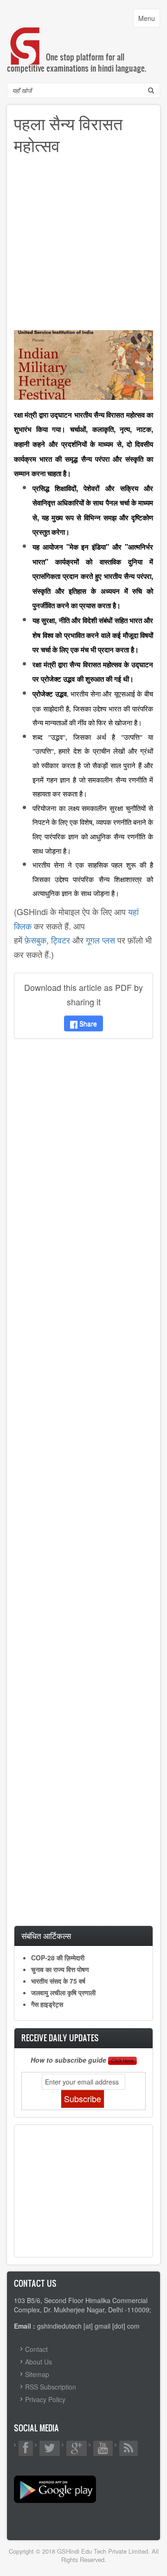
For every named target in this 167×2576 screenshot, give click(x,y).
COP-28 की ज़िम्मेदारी (58, 1958)
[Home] (26, 37)
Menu (149, 20)
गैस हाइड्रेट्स (47, 2004)
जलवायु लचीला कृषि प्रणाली (63, 1992)
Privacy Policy (45, 2399)
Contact (36, 2349)
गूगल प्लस (100, 940)
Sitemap (37, 2374)
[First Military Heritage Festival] (83, 364)
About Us (39, 2362)
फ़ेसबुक (35, 940)
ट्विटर (61, 940)
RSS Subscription (51, 2387)
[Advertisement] (83, 246)
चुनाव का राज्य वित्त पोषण (60, 1969)
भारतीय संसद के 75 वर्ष (58, 1981)
